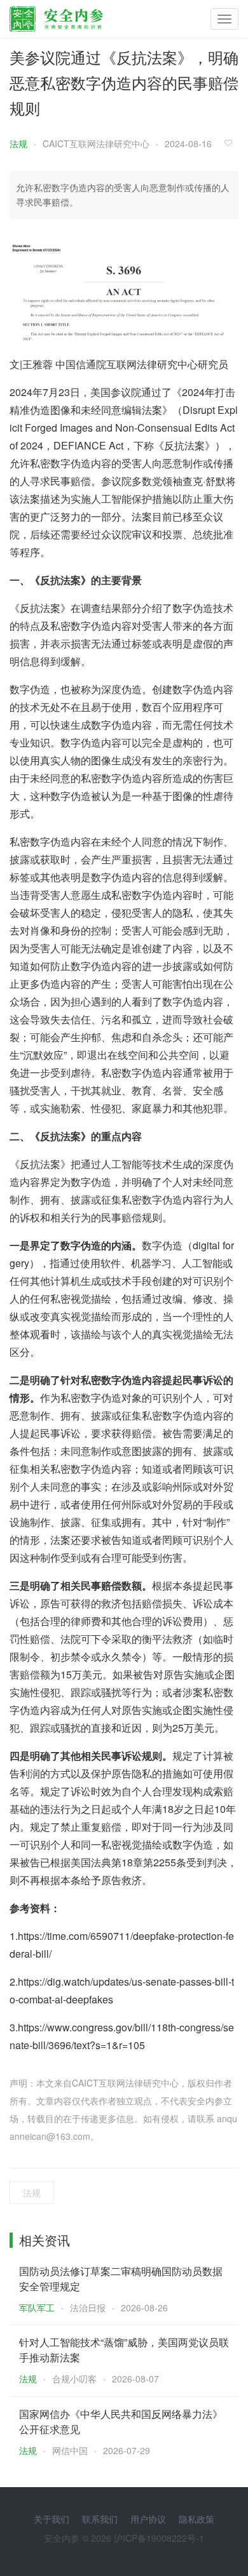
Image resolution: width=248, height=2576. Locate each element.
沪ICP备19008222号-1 (159, 2538)
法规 (18, 143)
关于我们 (52, 2519)
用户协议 (148, 2519)
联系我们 (100, 2519)
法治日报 (88, 2307)
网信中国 (70, 2450)
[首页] (56, 16)
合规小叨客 (74, 2379)
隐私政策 (196, 2519)
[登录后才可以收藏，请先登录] (231, 143)
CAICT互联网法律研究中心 (96, 143)
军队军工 (37, 2307)
